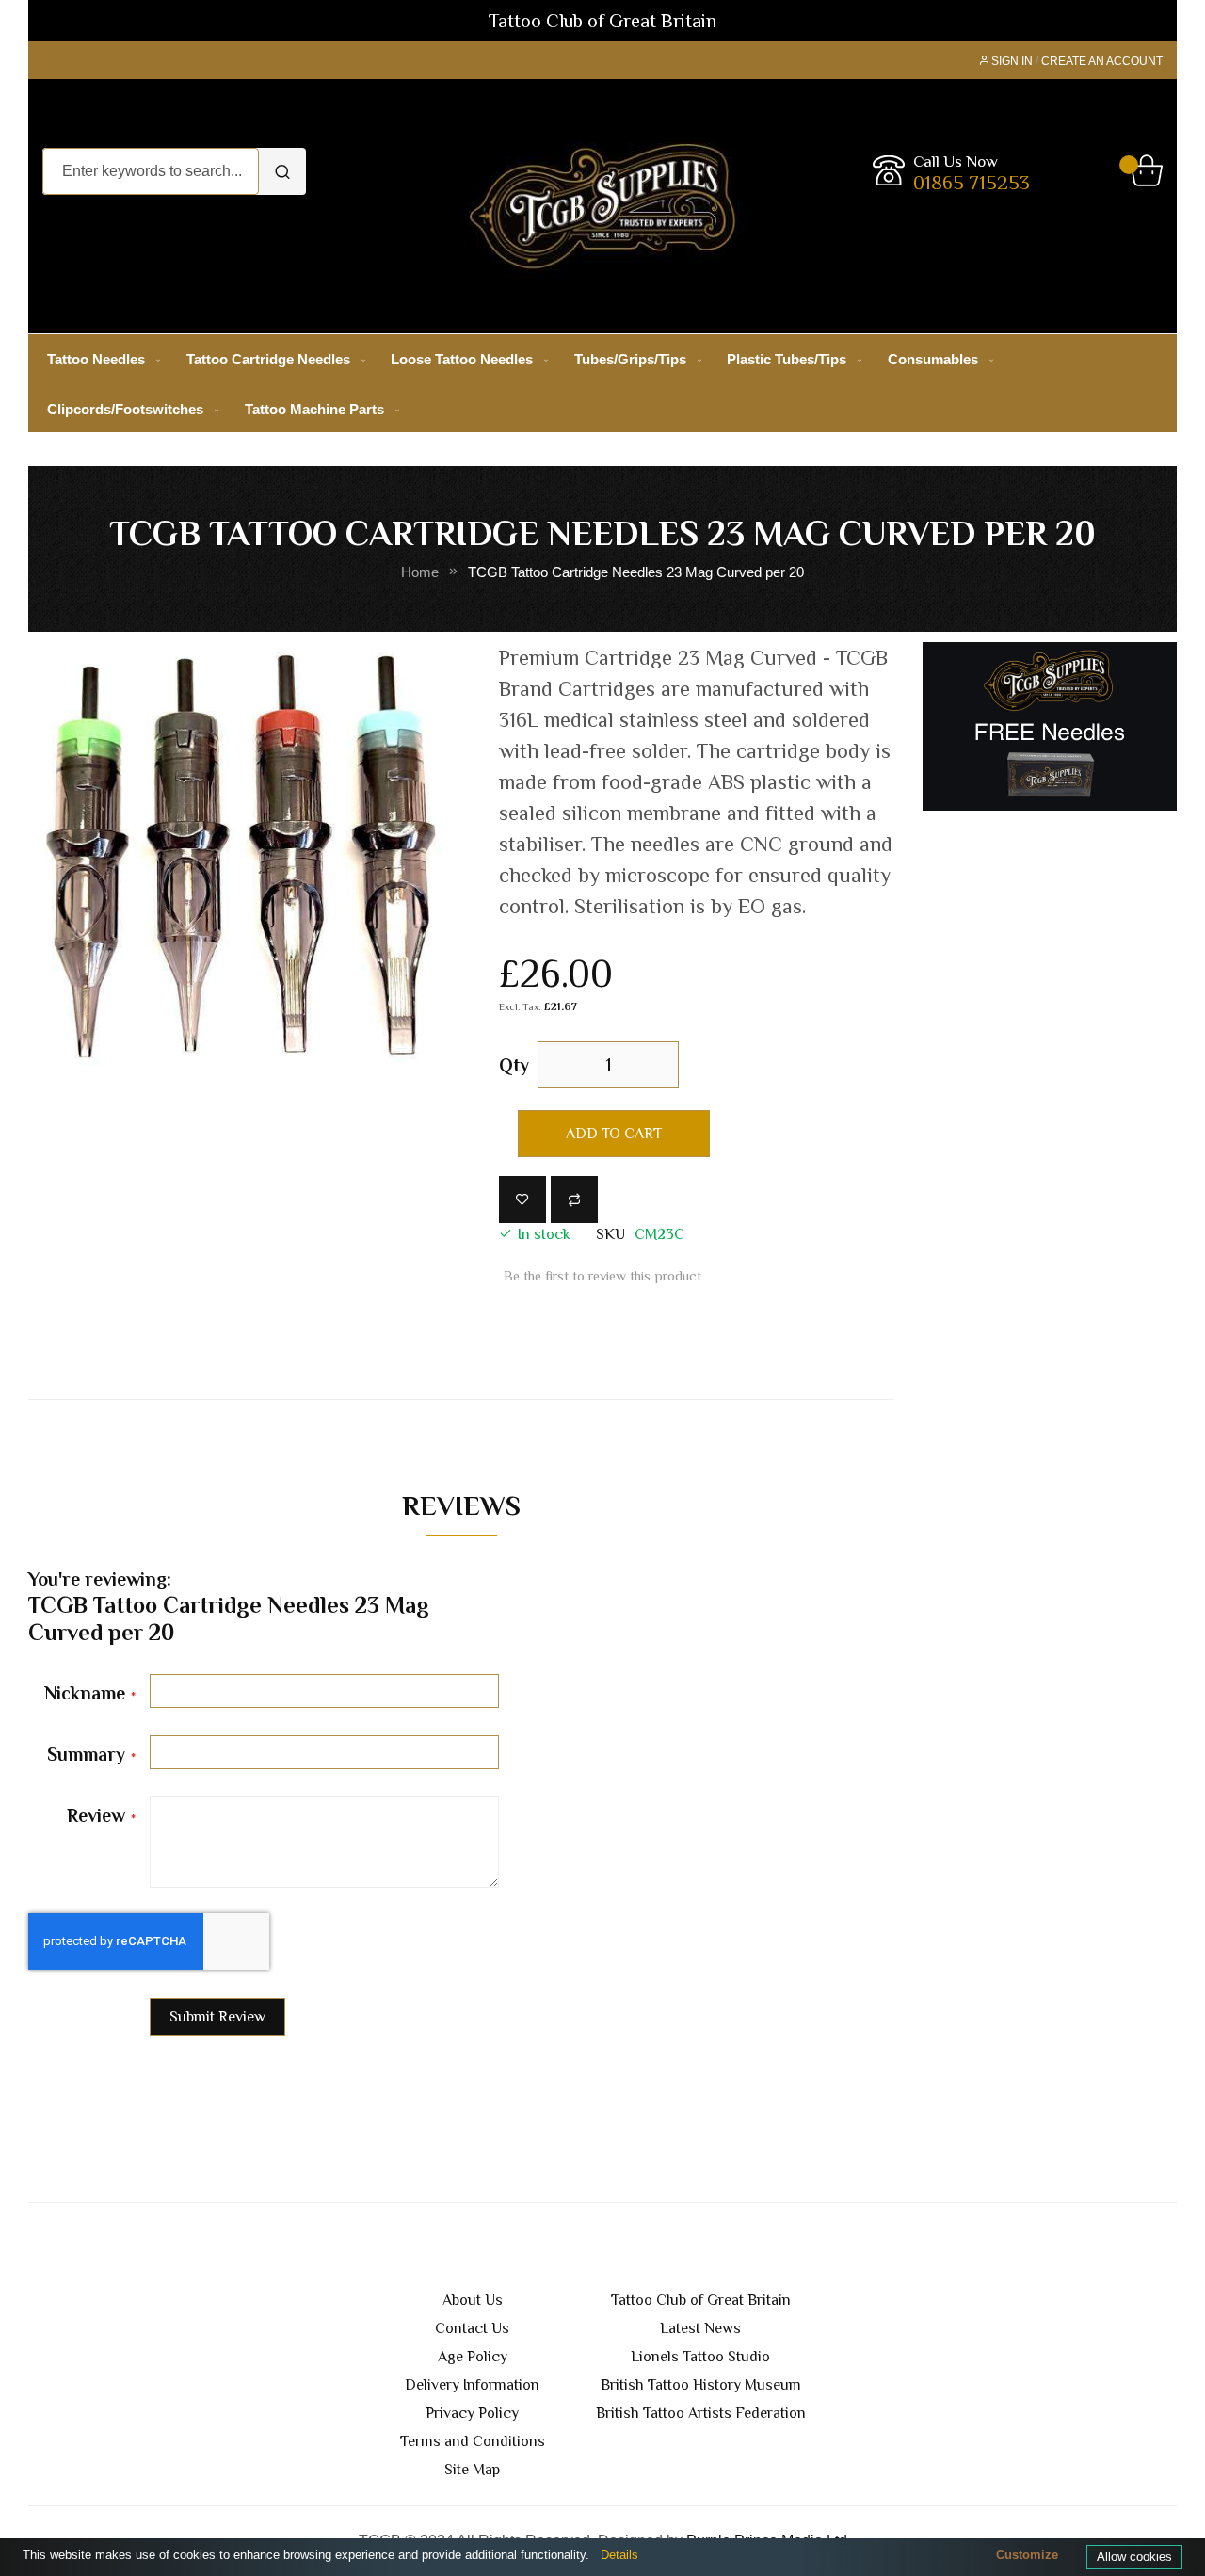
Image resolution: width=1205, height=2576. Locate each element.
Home (420, 572)
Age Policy (473, 2357)
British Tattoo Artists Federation (701, 2413)
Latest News (700, 2328)
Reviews (461, 1505)
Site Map (472, 2470)
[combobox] (151, 171)
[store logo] (603, 206)
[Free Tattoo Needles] (1050, 725)
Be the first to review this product (602, 1276)
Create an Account (1102, 61)
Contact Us (472, 2328)
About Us (473, 2300)
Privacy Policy (472, 2413)
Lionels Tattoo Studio (700, 2357)
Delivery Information (472, 2385)
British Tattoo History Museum (701, 2385)
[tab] (461, 1510)
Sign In (1012, 61)
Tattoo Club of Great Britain (701, 2300)
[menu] (602, 384)
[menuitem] (100, 359)
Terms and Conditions (473, 2441)
